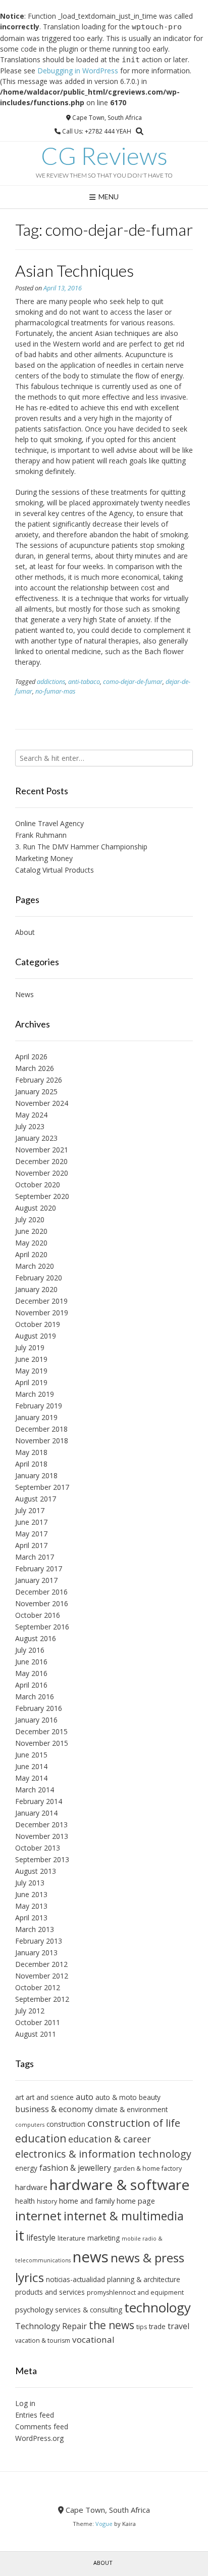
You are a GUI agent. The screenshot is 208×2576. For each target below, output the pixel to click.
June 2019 (31, 1359)
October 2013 (38, 1848)
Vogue (104, 2524)
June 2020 (31, 1231)
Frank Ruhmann (41, 835)
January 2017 (36, 1580)
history (47, 2201)
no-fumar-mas (55, 691)
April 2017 (31, 1545)
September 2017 (42, 1487)
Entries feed (35, 2415)
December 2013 (41, 1824)
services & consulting (89, 2310)
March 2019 (35, 1394)
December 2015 (41, 1731)
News (24, 994)
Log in (25, 2403)
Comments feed (42, 2427)
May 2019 (31, 1371)
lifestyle (41, 2238)
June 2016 (31, 1662)
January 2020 (36, 1289)
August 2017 (36, 1499)
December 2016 (41, 1592)
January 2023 (36, 1138)
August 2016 (36, 1638)
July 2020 (30, 1219)
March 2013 (35, 1929)
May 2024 (31, 1115)
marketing (103, 2238)
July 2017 (30, 1510)
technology (158, 2307)
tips (142, 2327)
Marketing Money (44, 858)
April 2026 (31, 1057)
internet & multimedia (124, 2216)
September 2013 (42, 1859)
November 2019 (42, 1313)
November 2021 (42, 1150)
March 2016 (35, 1697)
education (41, 2138)
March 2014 (35, 1790)
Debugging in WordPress (78, 71)
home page (136, 2201)
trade (157, 2326)
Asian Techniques (74, 270)
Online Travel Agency (49, 823)
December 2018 (41, 1429)
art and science (50, 2097)
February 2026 (39, 1080)
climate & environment (131, 2109)
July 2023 (30, 1126)
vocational (93, 2339)
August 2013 (36, 1871)
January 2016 (36, 1720)
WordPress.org (39, 2438)
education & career (110, 2139)
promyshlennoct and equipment (135, 2292)
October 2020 (38, 1185)
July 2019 (30, 1347)
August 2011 (36, 2034)
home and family (87, 2201)
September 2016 (42, 1627)
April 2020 (31, 1254)
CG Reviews (104, 156)
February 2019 (39, 1406)
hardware (31, 2187)
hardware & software (119, 2184)
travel (178, 2326)
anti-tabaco (84, 682)
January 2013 (36, 1952)
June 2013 (31, 1894)
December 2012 (41, 1964)
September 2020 (42, 1196)
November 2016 (42, 1603)
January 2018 (36, 1475)
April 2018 (31, 1464)
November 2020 (42, 1173)
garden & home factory (147, 2169)
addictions (51, 682)
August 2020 (36, 1208)
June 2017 (31, 1522)
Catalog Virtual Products (55, 870)
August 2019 (36, 1336)
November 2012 (42, 1976)
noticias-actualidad (75, 2279)
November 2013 (42, 1836)
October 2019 (38, 1324)
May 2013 (31, 1906)
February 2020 (39, 1278)
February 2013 (39, 1941)
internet (38, 2216)
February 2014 (39, 1801)
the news (112, 2325)
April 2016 (31, 1685)
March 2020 (35, 1266)
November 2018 (42, 1441)
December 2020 (41, 1161)
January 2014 (36, 1813)
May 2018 (31, 1452)
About (25, 932)
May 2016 (31, 1673)
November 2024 (42, 1103)
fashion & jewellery (75, 2168)
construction (66, 2124)
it (20, 2235)
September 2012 (42, 1999)
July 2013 (30, 1883)
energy (26, 2168)
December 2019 (41, 1301)
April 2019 (31, 1382)
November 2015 (42, 1743)
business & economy (54, 2109)
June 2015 (31, 1755)
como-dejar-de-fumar (133, 682)
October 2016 (38, 1615)
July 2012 (30, 2011)
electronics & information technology (103, 2154)
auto (85, 2097)
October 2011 (38, 2022)
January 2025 (36, 1091)
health (25, 2201)
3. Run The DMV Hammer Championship (81, 847)
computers (30, 2125)
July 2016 (30, 1650)
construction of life (134, 2123)
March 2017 (35, 1557)
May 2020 (31, 1243)
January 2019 (36, 1417)
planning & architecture (144, 2279)
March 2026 (35, 1068)
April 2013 (31, 1918)
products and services (50, 2292)
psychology (34, 2309)
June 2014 (31, 1766)
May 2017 (31, 1534)
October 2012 (38, 1987)
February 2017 (39, 1569)
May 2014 (31, 1778)
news (91, 2257)
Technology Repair (51, 2326)
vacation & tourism (43, 2341)
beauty (150, 2097)
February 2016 (39, 1708)
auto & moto (116, 2097)
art (19, 2097)
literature (71, 2238)
